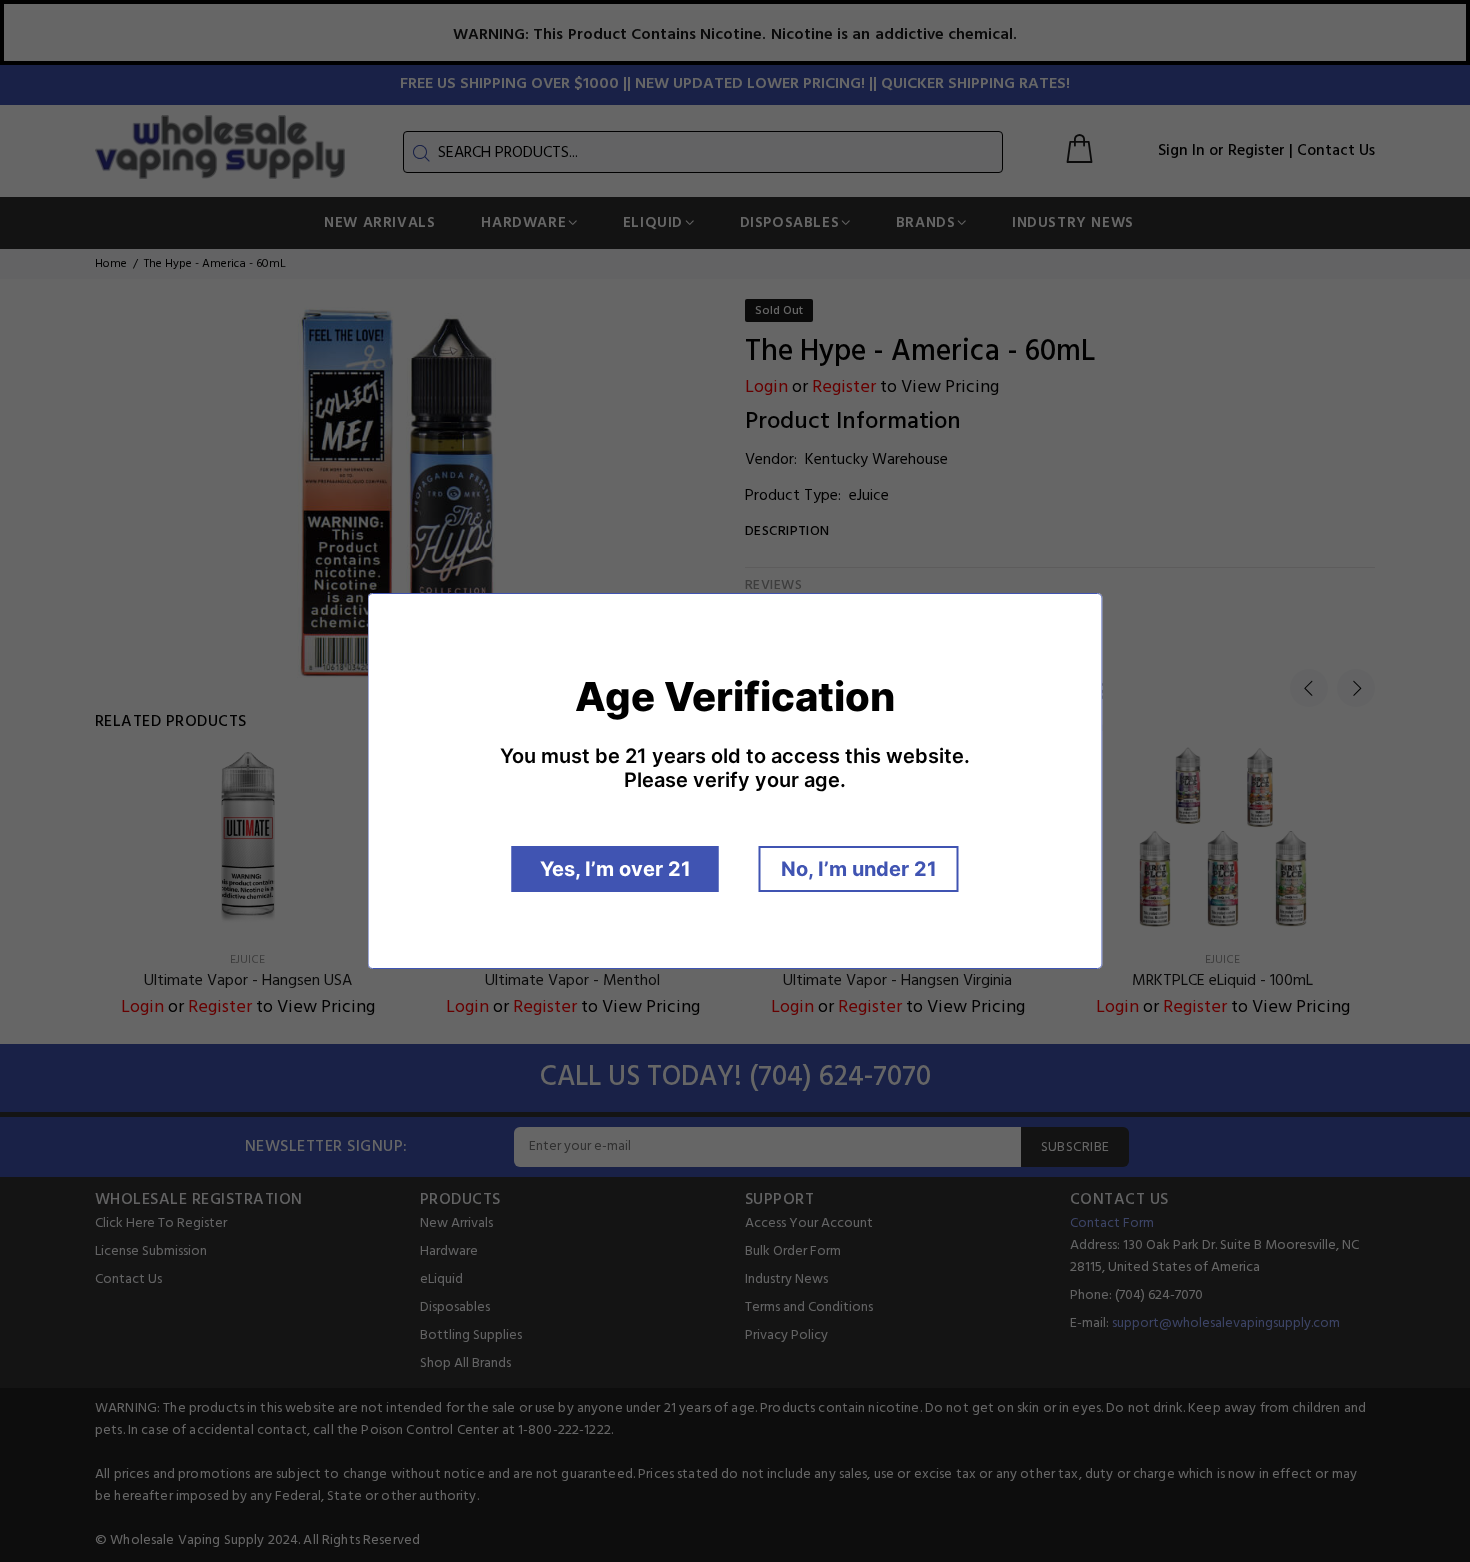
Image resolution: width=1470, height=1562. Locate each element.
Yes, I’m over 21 (615, 869)
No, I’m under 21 (859, 869)
